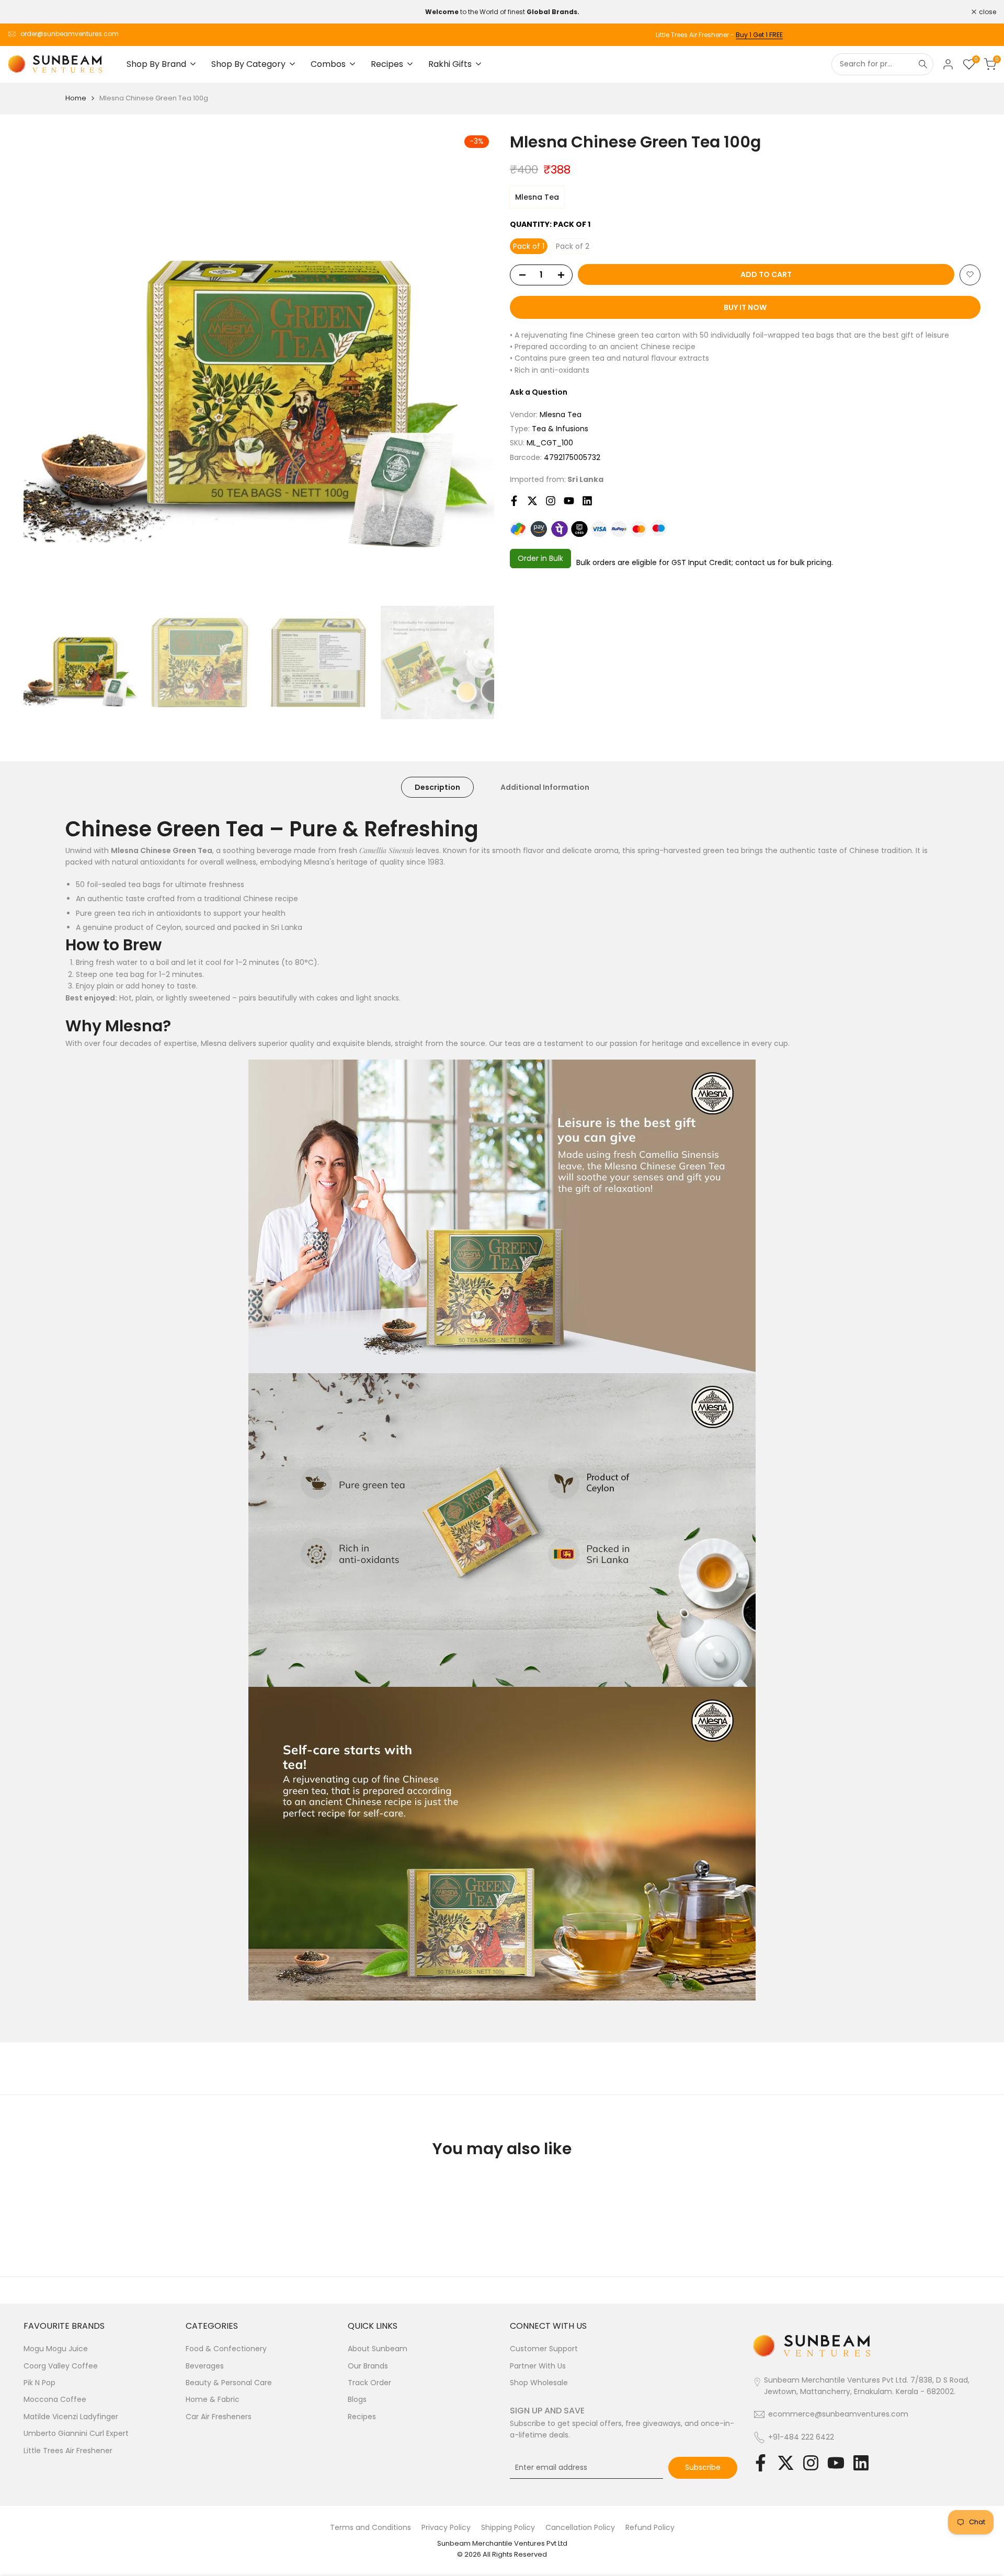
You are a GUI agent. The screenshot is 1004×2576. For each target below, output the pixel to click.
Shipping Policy (508, 2527)
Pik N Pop (39, 2383)
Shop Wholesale (539, 2383)
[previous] (44, 365)
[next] (473, 365)
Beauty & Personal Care (229, 2383)
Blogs (357, 2399)
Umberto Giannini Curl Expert (76, 2433)
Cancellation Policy (580, 2527)
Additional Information (545, 787)
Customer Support (544, 2349)
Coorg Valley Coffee (61, 2366)
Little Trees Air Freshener (68, 2451)
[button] (970, 274)
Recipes (362, 2417)
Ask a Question (539, 392)
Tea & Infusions (560, 429)
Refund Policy (650, 2527)
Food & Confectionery (226, 2349)
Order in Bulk (540, 558)
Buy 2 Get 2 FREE (971, 35)
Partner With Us (538, 2366)
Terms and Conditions (370, 2527)
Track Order (369, 2383)
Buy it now (745, 307)
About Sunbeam (378, 2349)
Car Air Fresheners (219, 2417)
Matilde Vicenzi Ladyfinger (71, 2417)
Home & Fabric (213, 2399)
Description (437, 787)
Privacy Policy (446, 2527)
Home (76, 98)
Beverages (205, 2366)
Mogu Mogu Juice (56, 2349)
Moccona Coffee (55, 2399)
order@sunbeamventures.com (70, 34)
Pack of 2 (573, 246)
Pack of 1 (529, 246)
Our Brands (368, 2366)
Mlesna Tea (537, 197)
